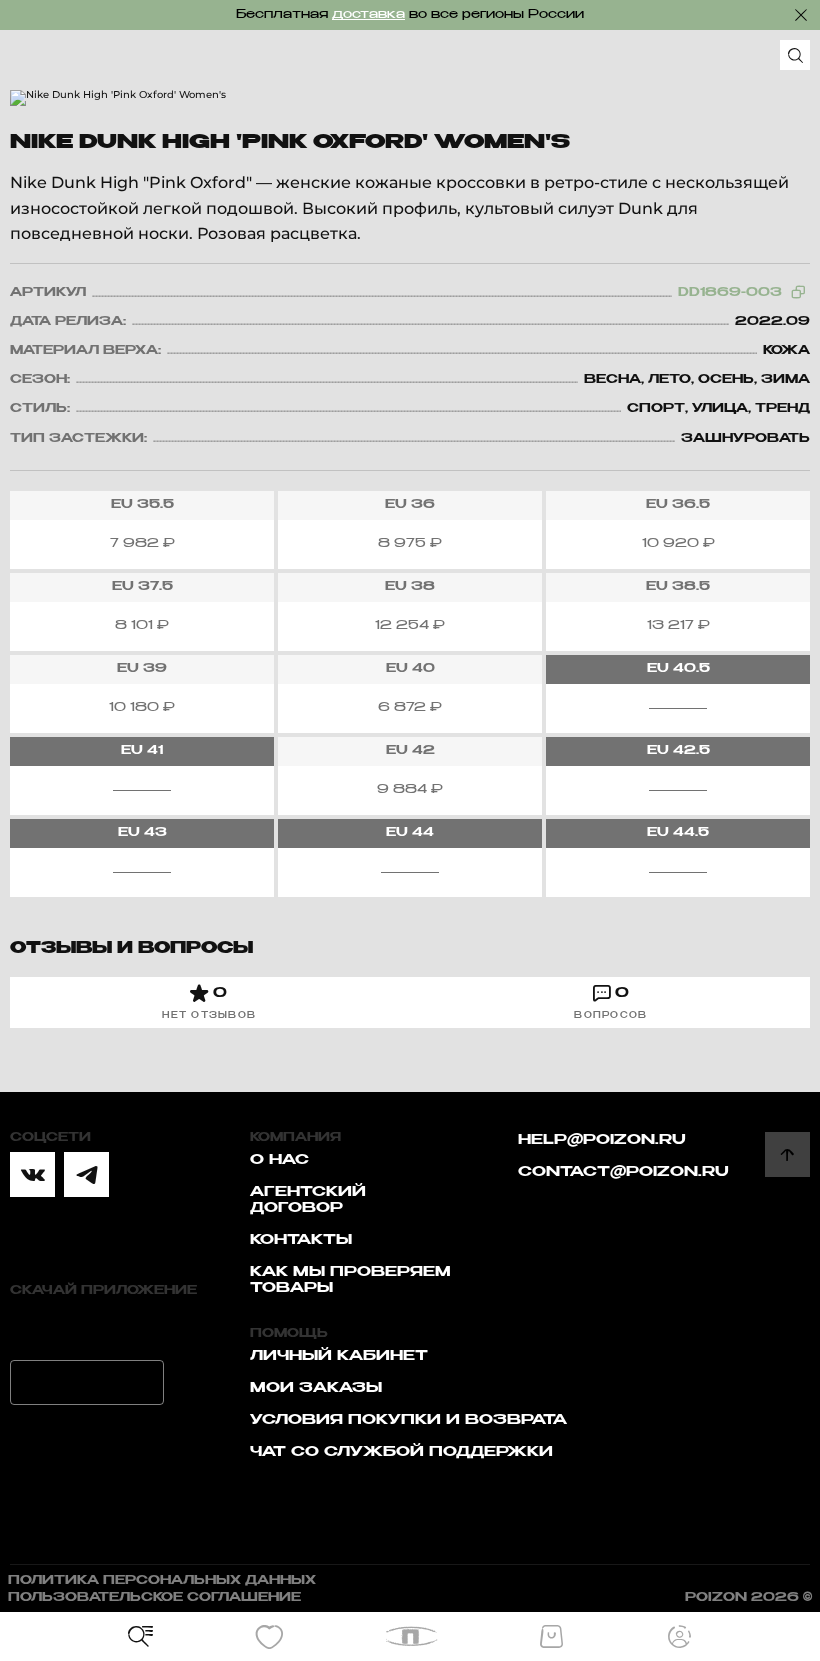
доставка (368, 15)
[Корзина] (551, 1637)
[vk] (32, 1174)
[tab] (209, 1002)
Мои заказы (316, 1388)
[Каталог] (141, 1637)
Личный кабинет (339, 1356)
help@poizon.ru (602, 1140)
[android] (87, 1382)
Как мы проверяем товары (350, 1280)
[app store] (87, 1327)
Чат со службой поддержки (401, 1452)
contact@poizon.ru (623, 1172)
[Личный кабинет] (680, 1637)
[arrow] (787, 1154)
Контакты (301, 1240)
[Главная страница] (410, 1636)
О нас (279, 1160)
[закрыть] (801, 15)
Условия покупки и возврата (408, 1420)
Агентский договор (308, 1200)
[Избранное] (269, 1637)
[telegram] (86, 1174)
